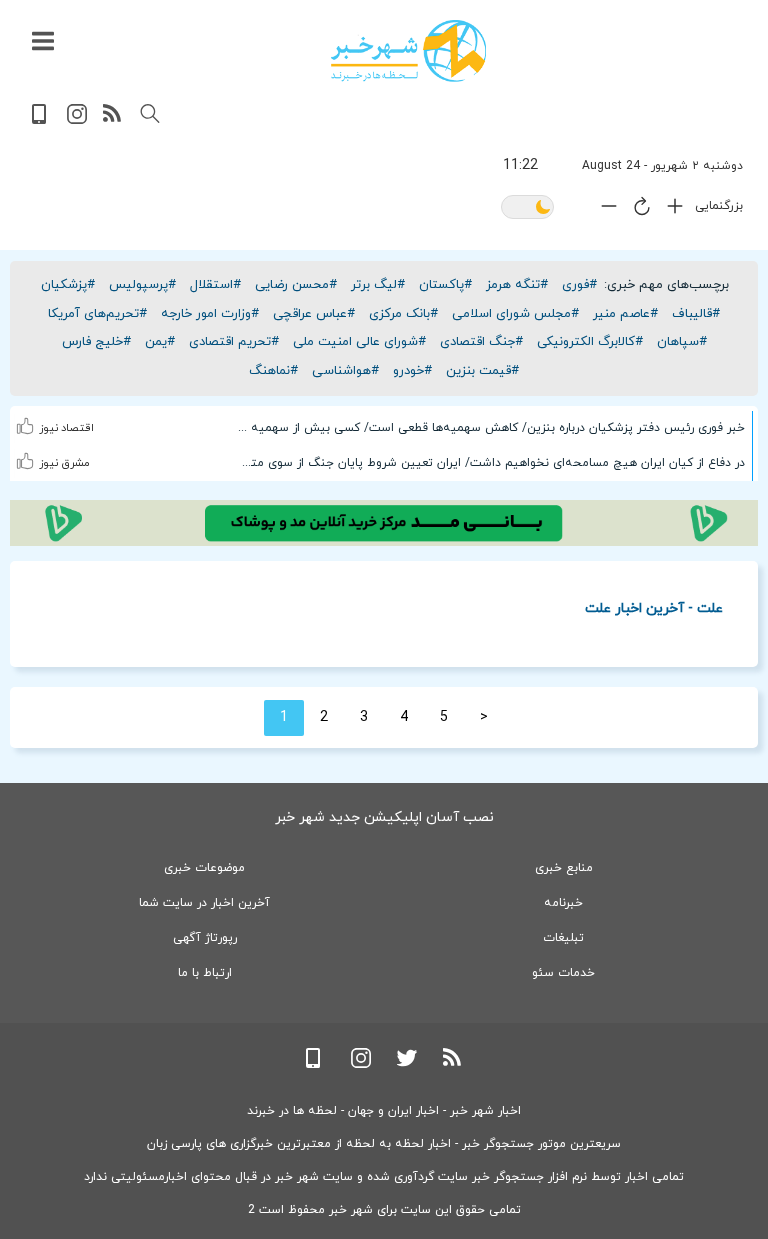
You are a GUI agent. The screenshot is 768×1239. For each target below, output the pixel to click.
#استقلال (215, 285)
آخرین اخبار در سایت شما (204, 903)
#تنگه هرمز (517, 285)
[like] (26, 413)
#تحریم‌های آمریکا (97, 314)
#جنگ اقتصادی (481, 342)
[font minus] (604, 210)
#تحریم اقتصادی (234, 342)
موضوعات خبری (204, 868)
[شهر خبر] (408, 51)
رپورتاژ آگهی (205, 938)
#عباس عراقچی (314, 314)
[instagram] (77, 120)
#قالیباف (696, 314)
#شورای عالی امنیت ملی (359, 342)
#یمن (160, 342)
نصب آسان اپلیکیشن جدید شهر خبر (384, 817)
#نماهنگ (273, 371)
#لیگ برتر (378, 285)
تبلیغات (563, 938)
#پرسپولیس (142, 285)
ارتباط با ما (205, 973)
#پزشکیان (68, 285)
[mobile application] (41, 120)
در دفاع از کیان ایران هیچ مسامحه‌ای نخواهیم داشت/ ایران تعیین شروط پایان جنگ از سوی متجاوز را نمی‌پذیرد (490, 463)
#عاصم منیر (625, 314)
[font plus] (670, 210)
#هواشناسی (345, 371)
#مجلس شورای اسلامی (515, 314)
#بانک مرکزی (403, 314)
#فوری (579, 285)
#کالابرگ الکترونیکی (590, 342)
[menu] (43, 42)
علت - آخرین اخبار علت (654, 607)
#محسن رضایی (296, 285)
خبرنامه (563, 903)
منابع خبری (564, 868)
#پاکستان (445, 285)
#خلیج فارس (96, 342)
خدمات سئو (563, 973)
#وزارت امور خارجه (210, 314)
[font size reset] (637, 210)
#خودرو (412, 371)
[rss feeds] (113, 120)
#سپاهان (682, 342)
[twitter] (407, 1064)
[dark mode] (527, 208)
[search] (150, 114)
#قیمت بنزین (482, 371)
